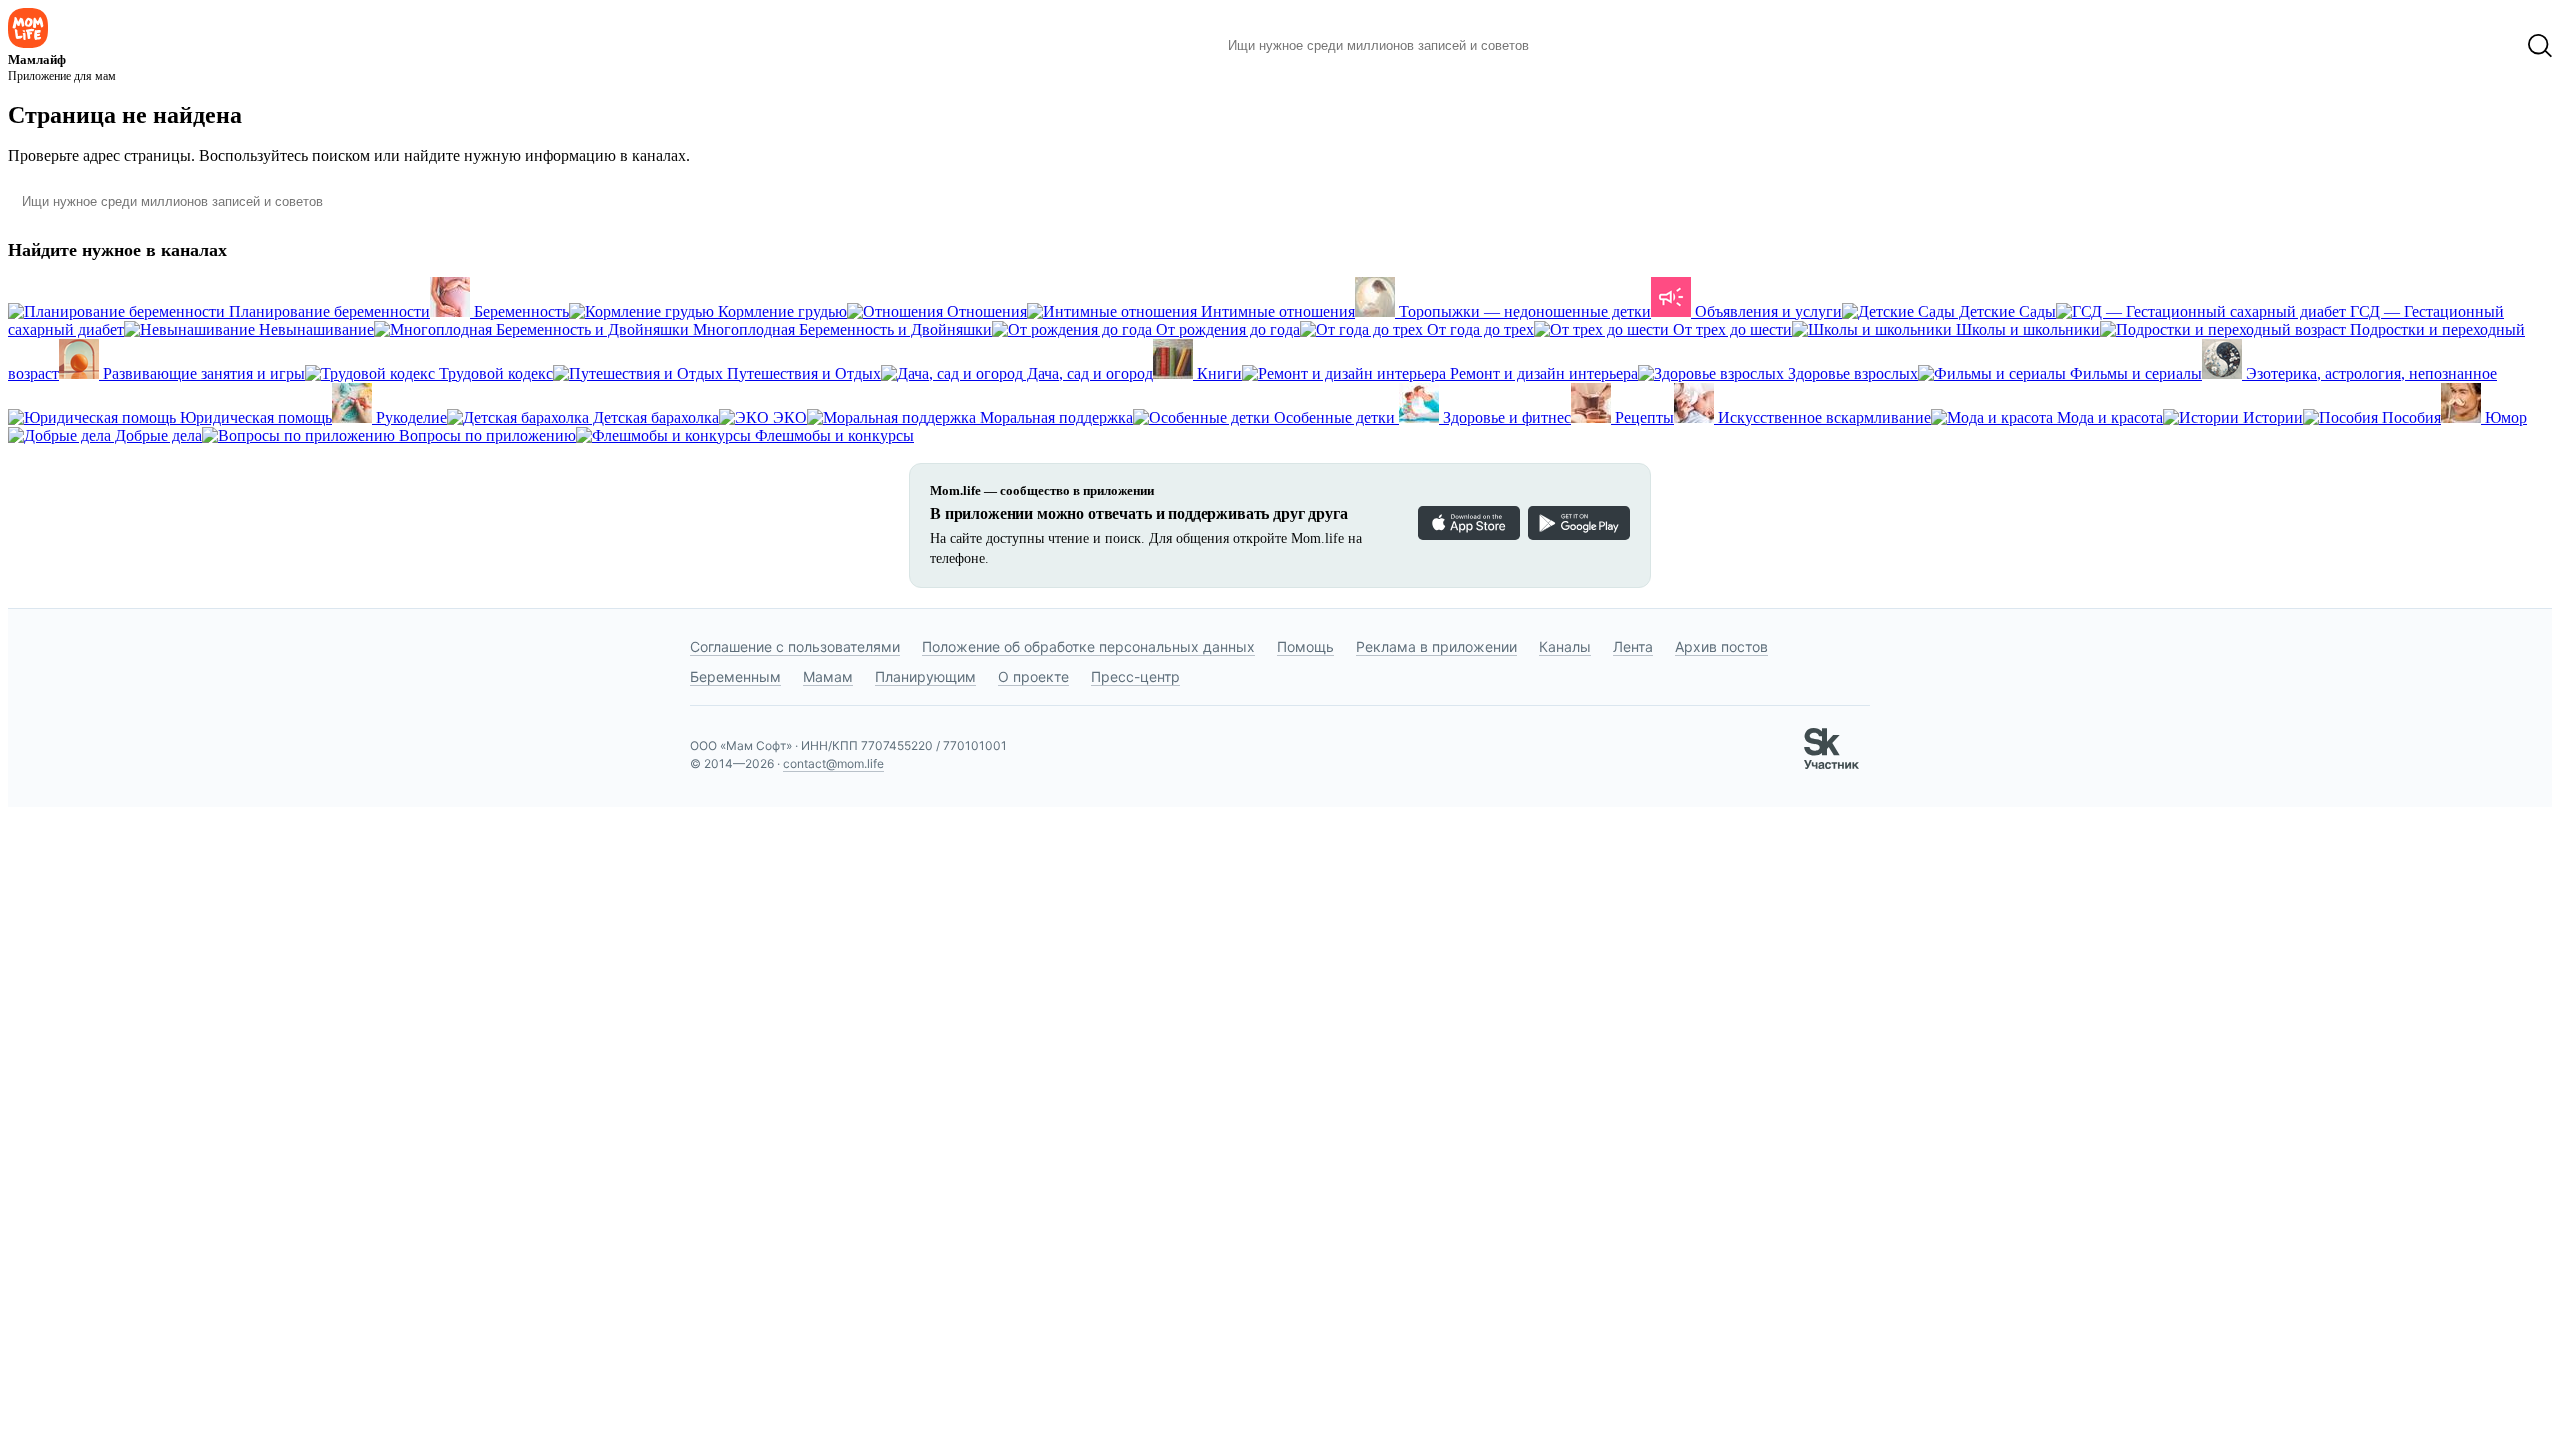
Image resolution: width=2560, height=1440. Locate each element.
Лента (1633, 646)
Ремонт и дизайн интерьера (1542, 373)
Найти (1574, 46)
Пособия (2409, 417)
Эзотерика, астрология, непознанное (2369, 373)
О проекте (1033, 676)
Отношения (985, 311)
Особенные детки (1334, 417)
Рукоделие (409, 417)
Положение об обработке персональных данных (1088, 646)
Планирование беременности (327, 311)
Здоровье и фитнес (1505, 417)
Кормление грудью (780, 311)
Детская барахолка (654, 417)
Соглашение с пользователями (795, 646)
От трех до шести (1730, 329)
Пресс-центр (1135, 676)
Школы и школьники (2026, 329)
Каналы (1565, 646)
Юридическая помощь (254, 417)
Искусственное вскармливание (1822, 417)
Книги (1217, 373)
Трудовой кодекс (494, 373)
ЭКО (788, 417)
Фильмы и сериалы (2134, 373)
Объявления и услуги (1766, 311)
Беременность (519, 311)
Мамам (828, 676)
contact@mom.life (833, 763)
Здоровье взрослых (1851, 373)
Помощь (1305, 646)
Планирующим (925, 676)
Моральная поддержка (1054, 417)
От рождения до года (1226, 329)
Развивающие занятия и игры (202, 373)
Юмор (2504, 417)
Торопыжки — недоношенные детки (1523, 311)
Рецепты (1642, 417)
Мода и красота (2108, 417)
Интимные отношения (1276, 311)
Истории (2271, 417)
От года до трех (1478, 329)
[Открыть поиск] (2540, 46)
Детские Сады (2005, 311)
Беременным (735, 676)
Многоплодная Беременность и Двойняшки (840, 329)
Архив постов (1721, 646)
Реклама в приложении (1436, 646)
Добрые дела (156, 435)
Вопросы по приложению (485, 435)
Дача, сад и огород (1088, 373)
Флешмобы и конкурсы (832, 435)
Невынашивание (314, 329)
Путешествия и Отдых (802, 373)
